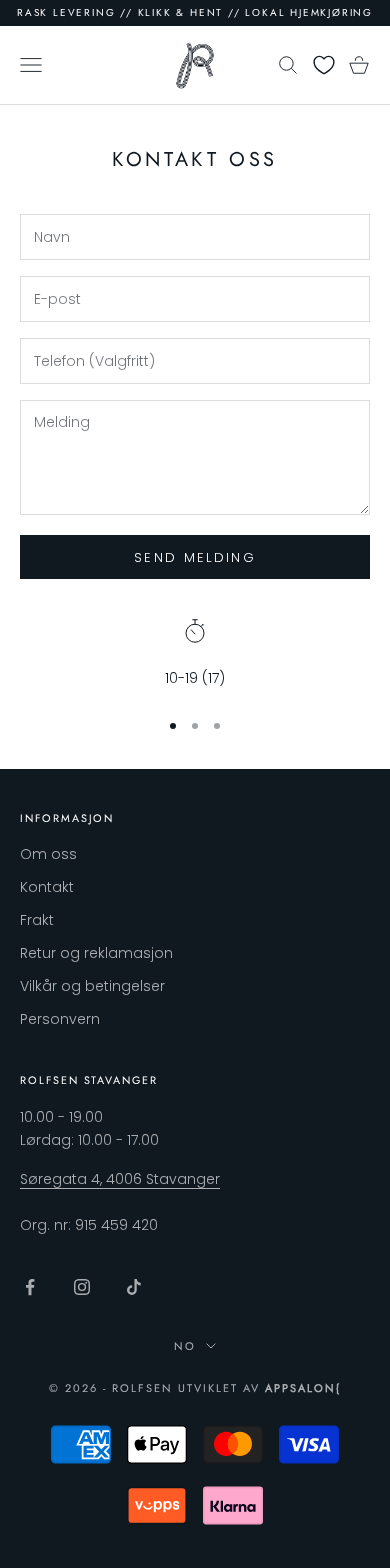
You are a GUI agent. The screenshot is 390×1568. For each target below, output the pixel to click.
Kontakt (47, 887)
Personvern (60, 1019)
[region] (195, 654)
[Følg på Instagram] (82, 1287)
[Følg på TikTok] (134, 1287)
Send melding (195, 557)
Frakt (37, 920)
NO (185, 1346)
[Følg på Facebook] (30, 1287)
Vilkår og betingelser (92, 986)
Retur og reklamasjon (96, 953)
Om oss (48, 854)
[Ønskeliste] (324, 65)
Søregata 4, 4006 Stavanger (120, 1179)
